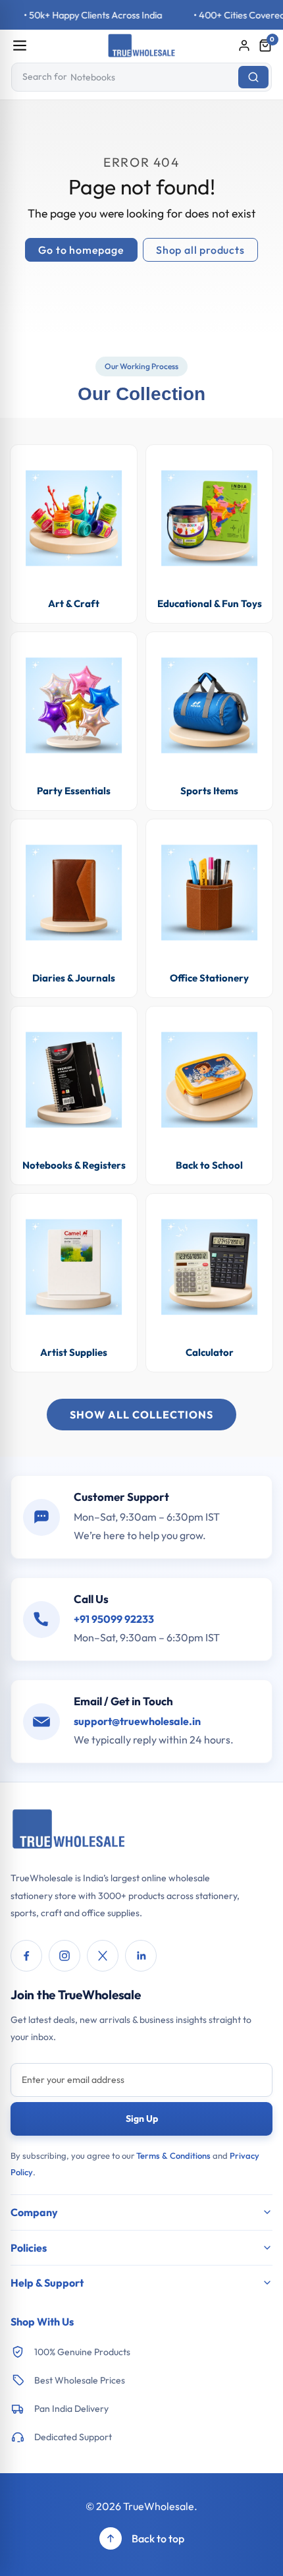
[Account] (244, 45)
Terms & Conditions (173, 2155)
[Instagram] (64, 1956)
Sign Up (142, 2119)
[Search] (253, 77)
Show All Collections (141, 1415)
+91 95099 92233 (114, 1619)
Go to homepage (81, 250)
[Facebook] (26, 1956)
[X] (103, 1956)
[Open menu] (20, 45)
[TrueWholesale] (69, 1830)
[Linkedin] (141, 1956)
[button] (265, 45)
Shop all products (200, 250)
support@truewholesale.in (137, 1721)
